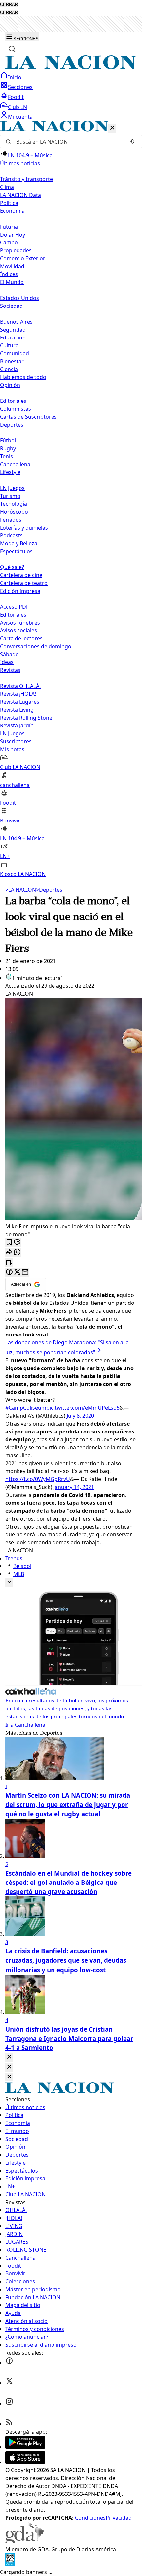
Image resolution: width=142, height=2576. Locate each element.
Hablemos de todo (23, 377)
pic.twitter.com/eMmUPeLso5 (83, 1408)
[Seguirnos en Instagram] (9, 2403)
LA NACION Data (20, 195)
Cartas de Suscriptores (28, 417)
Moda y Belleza (19, 543)
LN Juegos (12, 488)
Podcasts (11, 535)
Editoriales (13, 401)
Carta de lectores (21, 638)
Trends (14, 1558)
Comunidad (15, 353)
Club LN (18, 107)
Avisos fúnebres (20, 623)
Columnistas (16, 409)
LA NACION (21, 890)
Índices (9, 274)
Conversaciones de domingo (36, 646)
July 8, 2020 (80, 1416)
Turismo (10, 496)
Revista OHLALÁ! (20, 686)
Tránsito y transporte (26, 179)
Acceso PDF (14, 607)
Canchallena (15, 464)
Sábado (9, 654)
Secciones (20, 87)
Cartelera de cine (21, 575)
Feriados (11, 520)
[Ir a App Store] (25, 2462)
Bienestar (12, 361)
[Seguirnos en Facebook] (9, 2363)
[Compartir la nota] (9, 1253)
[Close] (9, 2057)
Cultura (9, 345)
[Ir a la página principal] (71, 67)
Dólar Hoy (13, 235)
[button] (71, 499)
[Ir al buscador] (12, 49)
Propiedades (16, 250)
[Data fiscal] (10, 2564)
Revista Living (17, 710)
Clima (7, 187)
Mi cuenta (20, 117)
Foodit (16, 97)
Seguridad (13, 330)
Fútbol (8, 440)
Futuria (9, 227)
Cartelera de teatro (24, 583)
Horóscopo (14, 512)
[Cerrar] (112, 128)
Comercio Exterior (23, 258)
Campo (9, 242)
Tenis (6, 456)
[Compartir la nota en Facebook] (9, 1272)
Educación (13, 338)
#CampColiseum (26, 1408)
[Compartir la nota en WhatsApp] (17, 1253)
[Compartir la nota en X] (17, 1272)
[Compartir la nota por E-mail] (25, 1272)
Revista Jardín (17, 725)
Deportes (49, 890)
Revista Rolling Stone (26, 718)
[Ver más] (9, 1582)
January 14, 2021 (74, 1487)
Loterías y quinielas (24, 528)
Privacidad (119, 2518)
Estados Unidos (19, 298)
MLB (19, 1574)
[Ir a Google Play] (25, 2447)
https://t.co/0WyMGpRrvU (38, 1479)
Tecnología (14, 504)
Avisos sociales (18, 630)
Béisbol (22, 1566)
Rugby (8, 448)
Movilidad (12, 266)
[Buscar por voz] (132, 142)
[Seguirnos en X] (9, 2383)
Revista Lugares (20, 702)
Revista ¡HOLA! (18, 694)
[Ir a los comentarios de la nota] (17, 1243)
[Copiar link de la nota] (9, 1262)
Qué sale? (12, 567)
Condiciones (90, 2518)
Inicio (15, 77)
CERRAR (9, 4)
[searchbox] (68, 142)
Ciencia (9, 369)
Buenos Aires (16, 322)
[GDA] (24, 2541)
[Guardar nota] (9, 1243)
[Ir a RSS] (9, 2424)
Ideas (7, 662)
